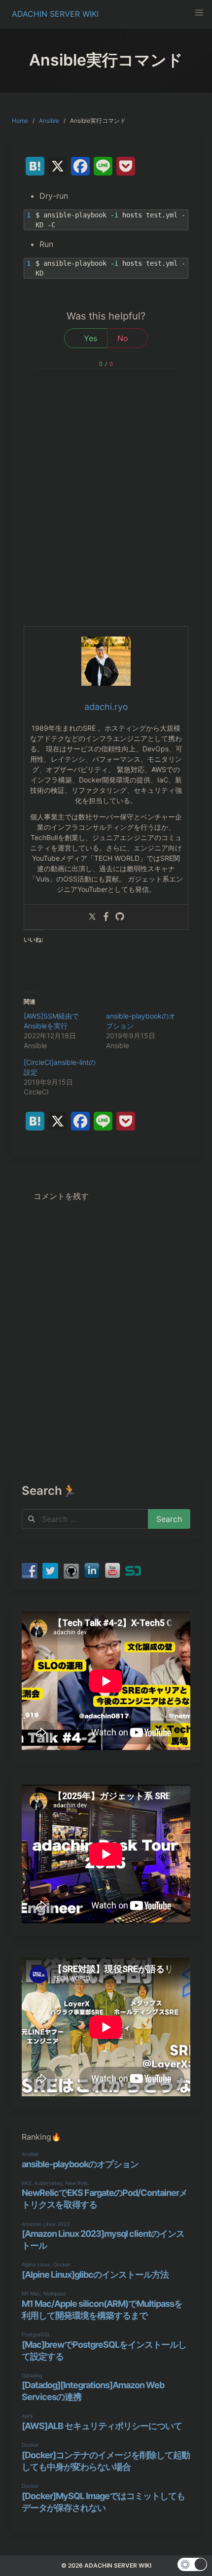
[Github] (120, 917)
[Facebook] (106, 917)
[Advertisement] (106, 515)
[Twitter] (92, 917)
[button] (199, 13)
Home (20, 121)
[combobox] (85, 1519)
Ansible (49, 121)
